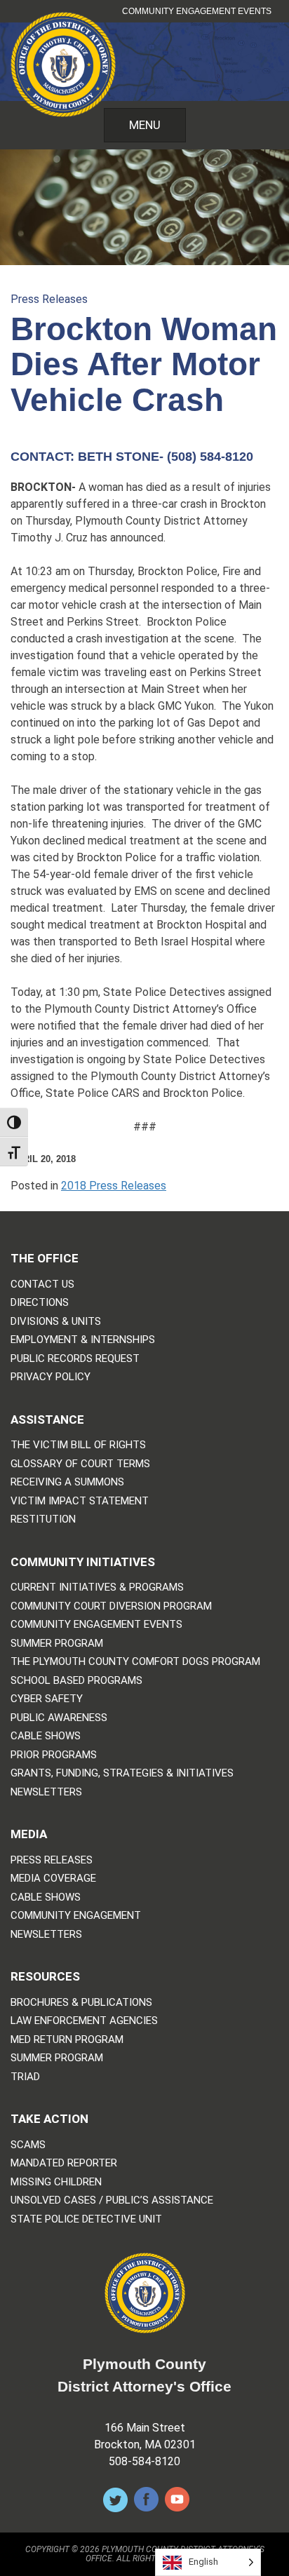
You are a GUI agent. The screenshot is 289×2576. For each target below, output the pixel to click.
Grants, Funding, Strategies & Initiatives (122, 1773)
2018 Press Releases (114, 1186)
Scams (28, 2145)
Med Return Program (67, 2040)
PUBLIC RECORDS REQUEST (75, 1359)
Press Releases (49, 299)
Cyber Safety (47, 1699)
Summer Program (57, 1644)
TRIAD (25, 2077)
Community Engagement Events (197, 11)
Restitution (43, 1519)
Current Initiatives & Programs (97, 1587)
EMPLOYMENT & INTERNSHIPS (83, 1340)
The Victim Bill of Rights (78, 1445)
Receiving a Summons (67, 1482)
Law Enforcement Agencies (84, 2021)
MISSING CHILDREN (56, 2182)
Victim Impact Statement (80, 1501)
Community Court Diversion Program (111, 1606)
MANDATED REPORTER (64, 2163)
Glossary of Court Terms (80, 1464)
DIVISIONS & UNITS (56, 1322)
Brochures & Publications (81, 2003)
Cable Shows (46, 1736)
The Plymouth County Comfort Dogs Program (135, 1662)
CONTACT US (42, 1284)
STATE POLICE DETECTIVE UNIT (86, 2219)
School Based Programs (76, 1681)
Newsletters (46, 1792)
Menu (145, 125)
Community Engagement (76, 1916)
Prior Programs (54, 1755)
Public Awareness (59, 1718)
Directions (40, 1303)
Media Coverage (53, 1879)
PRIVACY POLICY (51, 1377)
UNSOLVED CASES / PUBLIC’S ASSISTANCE (112, 2200)
